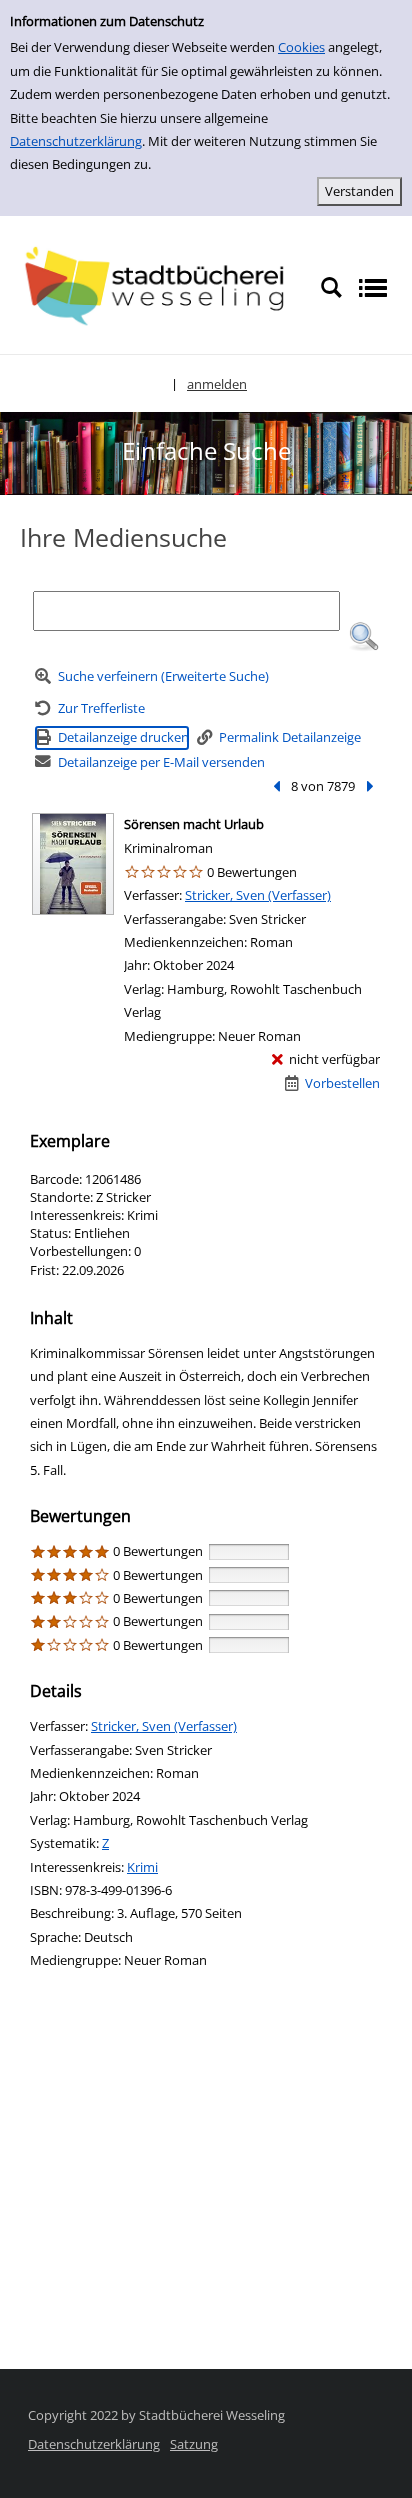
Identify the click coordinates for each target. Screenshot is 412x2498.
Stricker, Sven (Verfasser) (258, 895)
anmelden (217, 384)
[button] (364, 637)
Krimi (142, 1867)
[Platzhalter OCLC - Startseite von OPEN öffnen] (160, 286)
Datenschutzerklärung (76, 141)
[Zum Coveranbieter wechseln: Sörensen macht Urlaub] (73, 864)
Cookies (301, 47)
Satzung (194, 2444)
